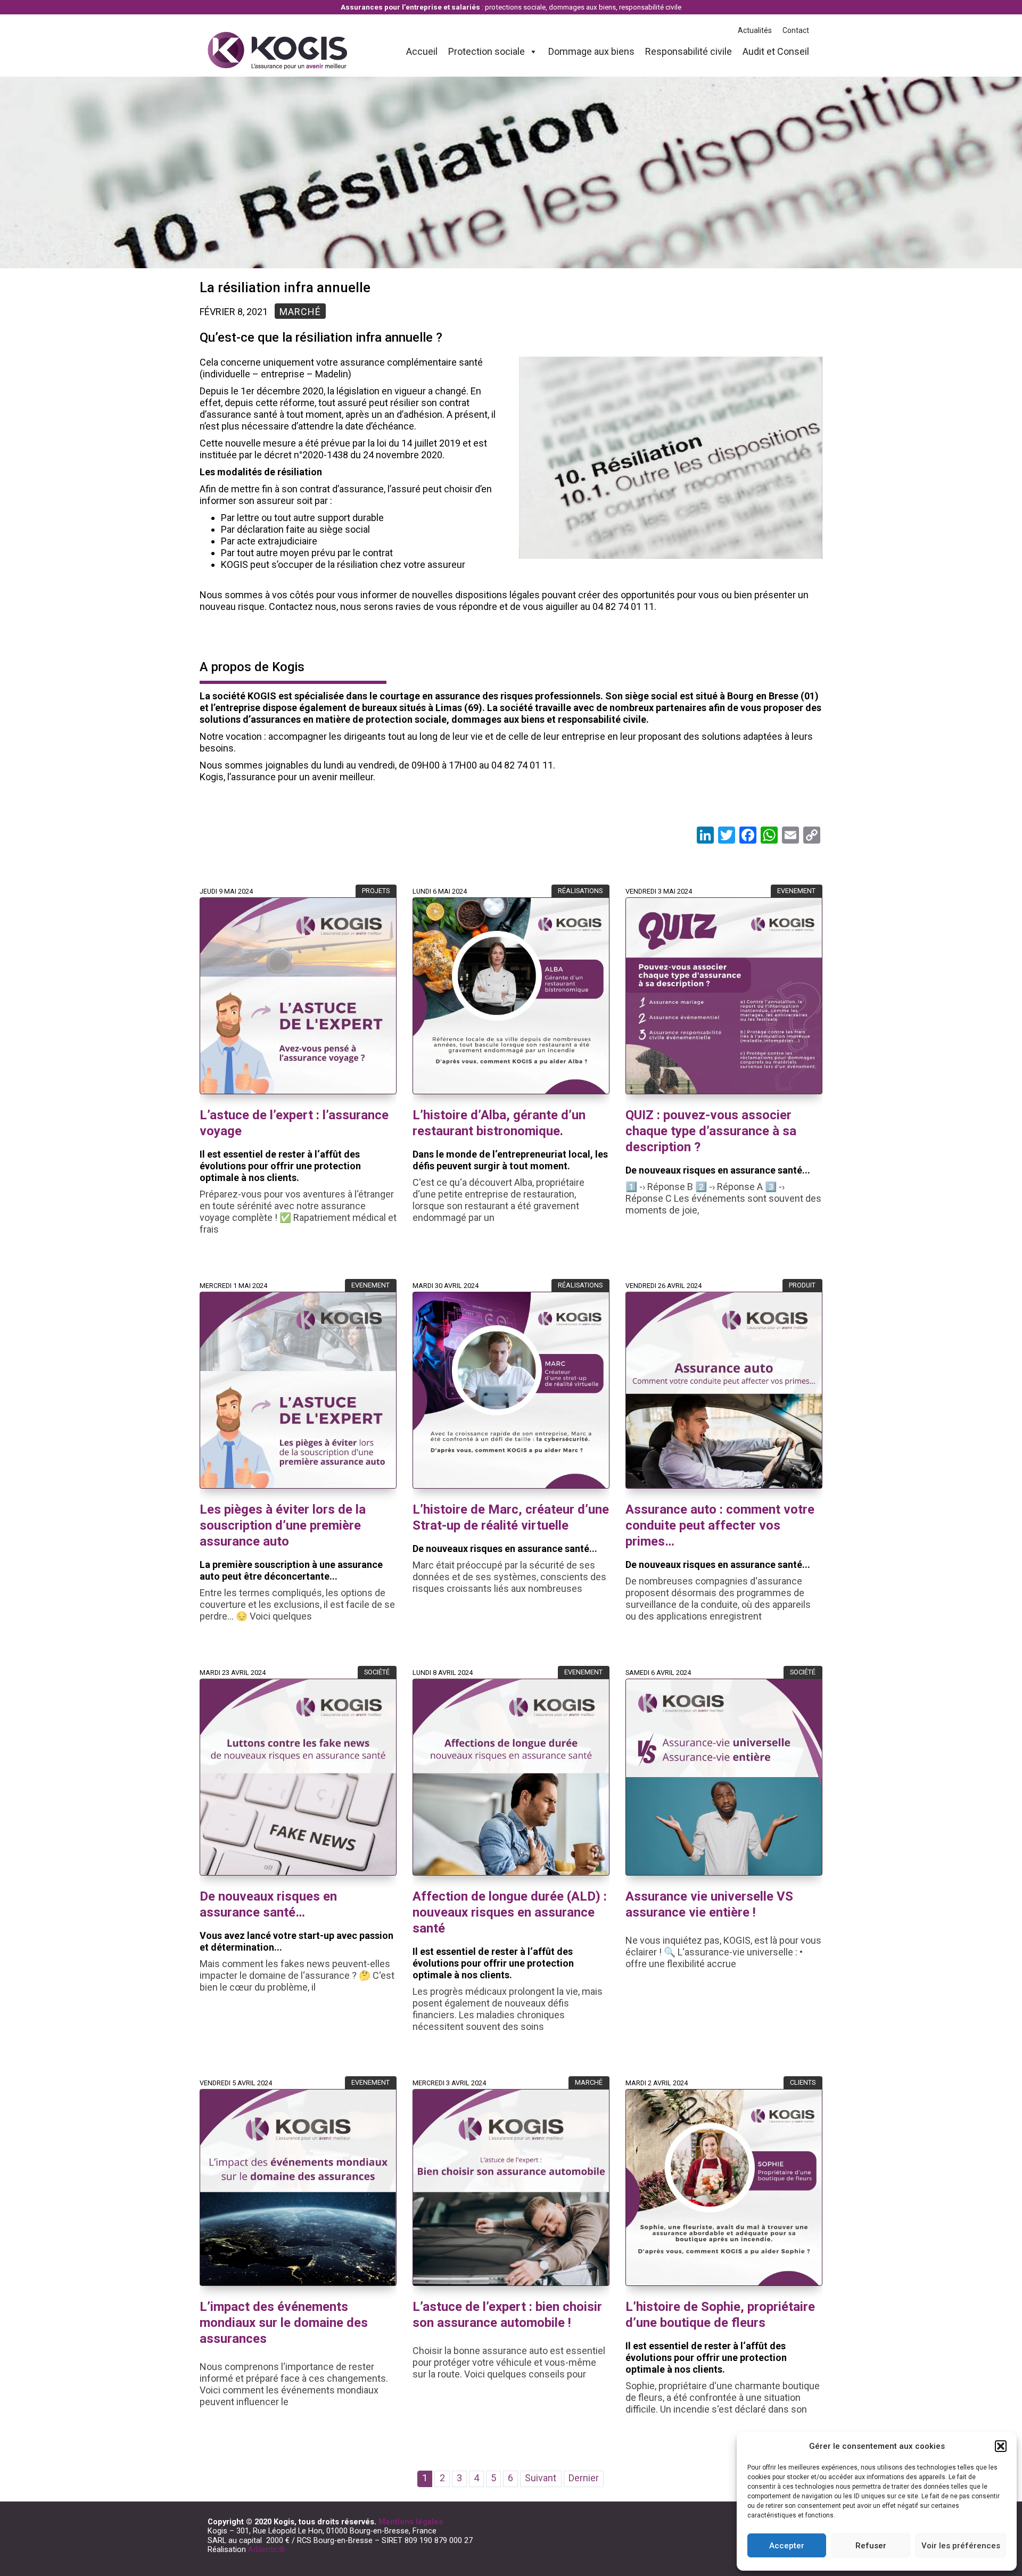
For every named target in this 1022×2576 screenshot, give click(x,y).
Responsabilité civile (689, 51)
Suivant (541, 2478)
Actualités (755, 30)
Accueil (422, 51)
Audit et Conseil (776, 51)
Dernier (584, 2478)
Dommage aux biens (591, 51)
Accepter (787, 2546)
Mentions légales (411, 2522)
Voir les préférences (961, 2546)
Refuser (871, 2546)
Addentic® (267, 2549)
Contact (796, 30)
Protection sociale (487, 51)
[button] (1001, 2446)
